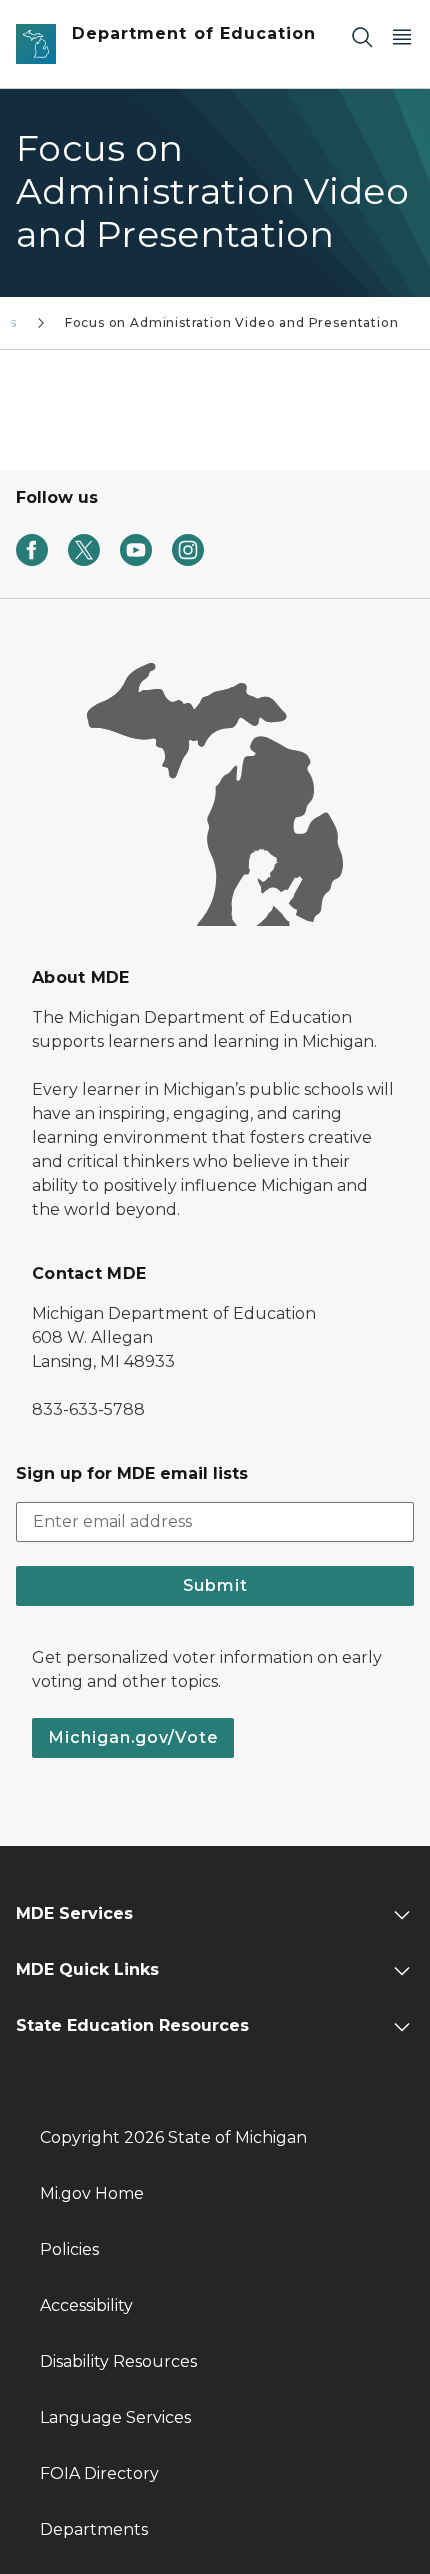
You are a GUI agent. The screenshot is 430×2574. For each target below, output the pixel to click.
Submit (215, 1585)
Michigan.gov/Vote (133, 1737)
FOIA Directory (99, 2473)
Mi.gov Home (92, 2193)
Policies (69, 2249)
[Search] (362, 36)
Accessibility (86, 2305)
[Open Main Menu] (402, 36)
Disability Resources (118, 2361)
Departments (94, 2529)
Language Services (115, 2417)
